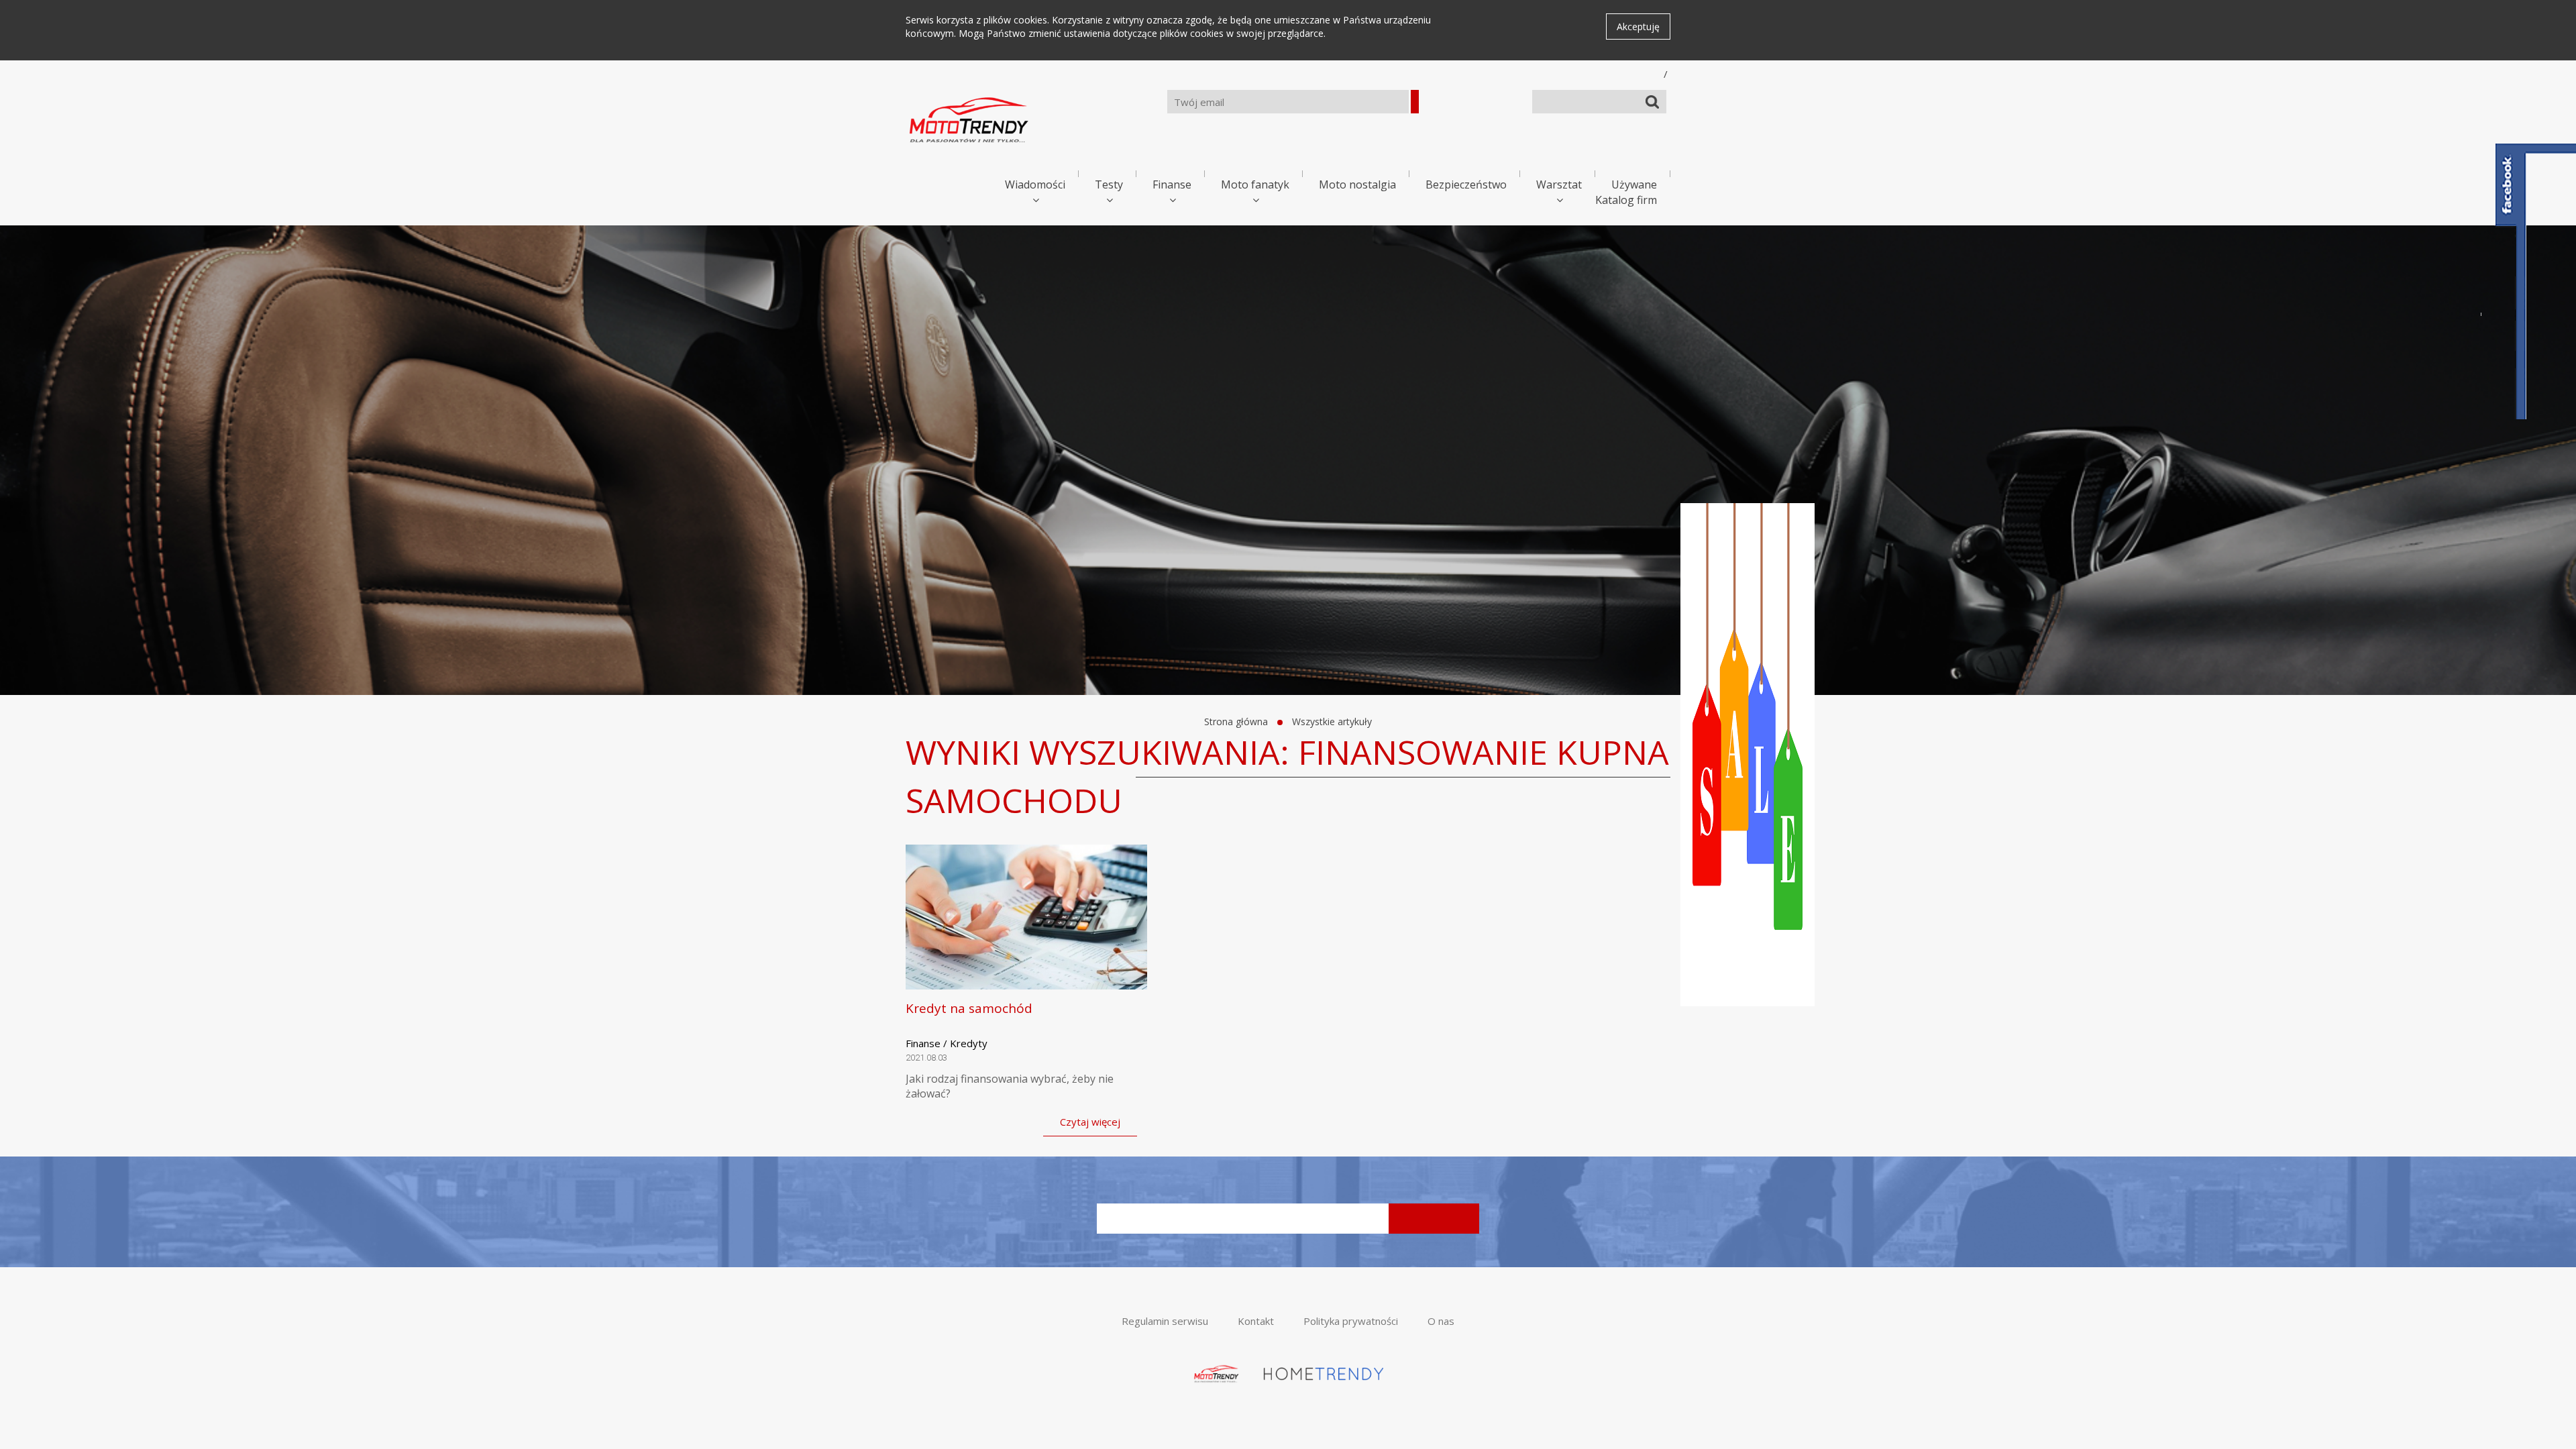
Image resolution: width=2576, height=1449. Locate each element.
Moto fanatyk (1255, 184)
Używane (1634, 184)
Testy (1109, 184)
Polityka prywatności (1351, 1321)
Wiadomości (1035, 184)
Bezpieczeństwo (1466, 184)
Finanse (1172, 184)
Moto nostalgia (1357, 184)
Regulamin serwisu (1165, 1321)
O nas (1441, 1321)
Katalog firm (1626, 200)
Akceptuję (1638, 26)
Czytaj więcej (1090, 1122)
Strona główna (1236, 721)
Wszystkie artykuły (1332, 721)
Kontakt (1256, 1321)
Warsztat (1559, 184)
